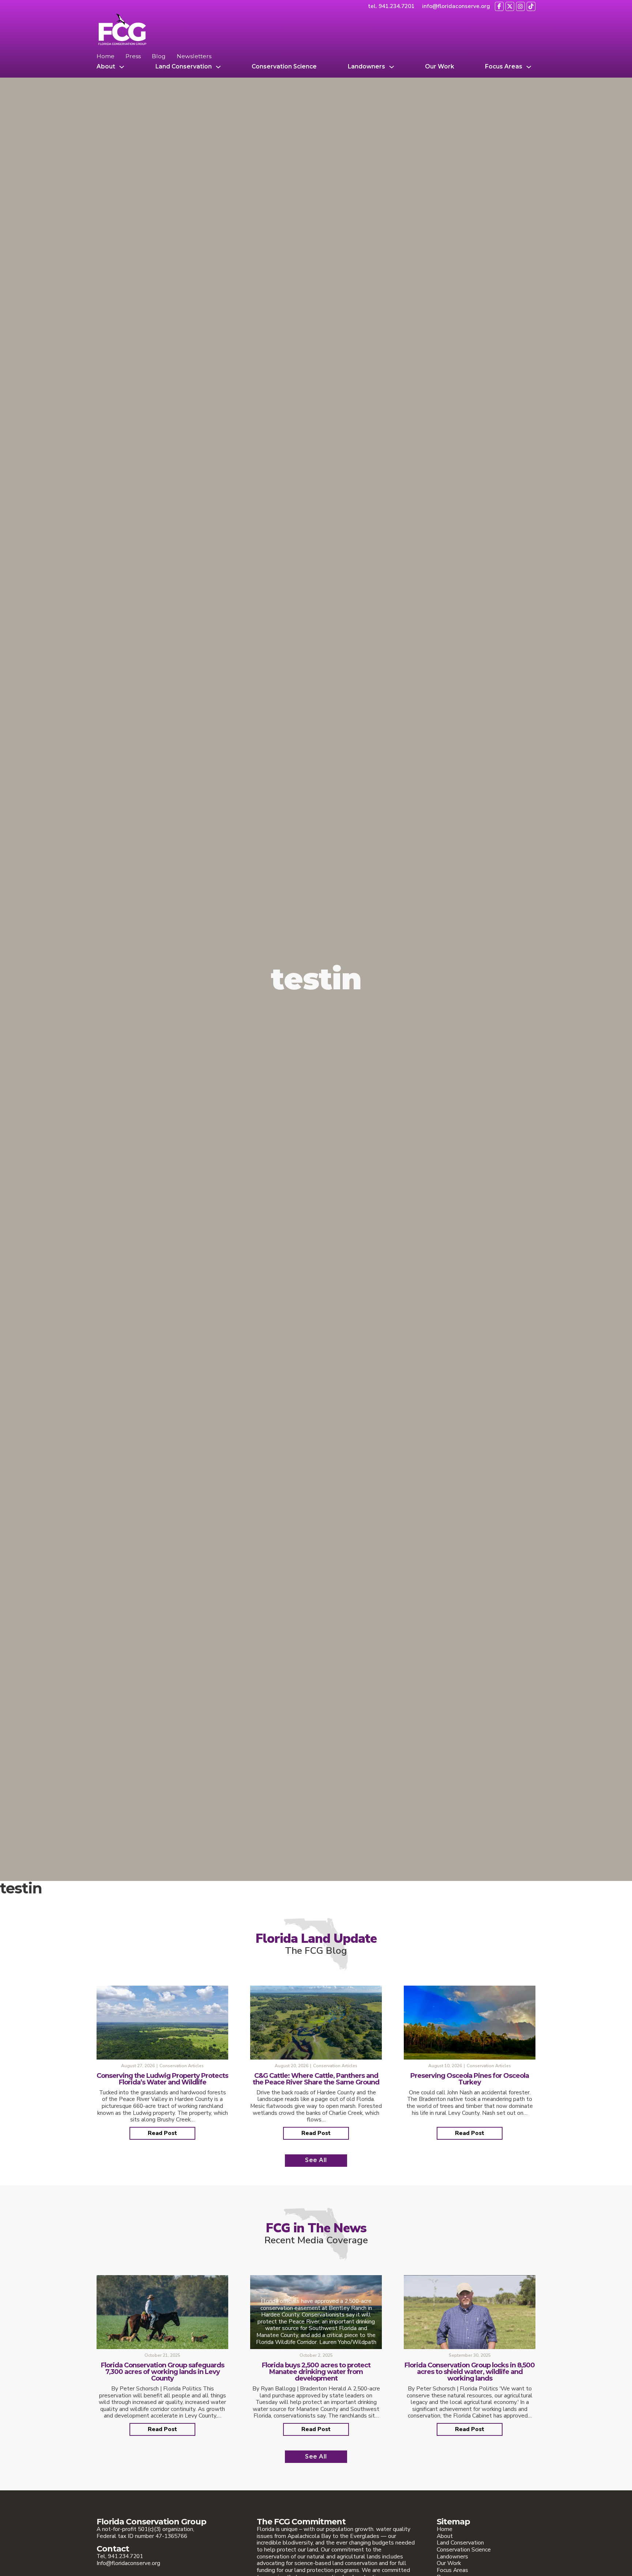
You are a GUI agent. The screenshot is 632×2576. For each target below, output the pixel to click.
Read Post (162, 2133)
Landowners (366, 67)
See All (316, 2160)
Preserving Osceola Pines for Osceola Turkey (470, 2079)
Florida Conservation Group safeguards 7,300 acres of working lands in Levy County (163, 2372)
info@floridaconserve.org (456, 6)
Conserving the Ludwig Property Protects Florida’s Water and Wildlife (162, 2079)
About (106, 67)
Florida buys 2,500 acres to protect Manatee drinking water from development (316, 2372)
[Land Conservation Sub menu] (218, 67)
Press (133, 56)
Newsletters (194, 56)
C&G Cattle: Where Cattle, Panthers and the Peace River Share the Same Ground (316, 2079)
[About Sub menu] (122, 67)
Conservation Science (284, 67)
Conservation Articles (182, 2066)
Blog (159, 56)
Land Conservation (184, 67)
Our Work (440, 67)
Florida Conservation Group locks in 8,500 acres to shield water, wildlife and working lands (470, 2372)
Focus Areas (504, 67)
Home (106, 56)
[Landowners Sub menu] (392, 67)
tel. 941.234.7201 (391, 6)
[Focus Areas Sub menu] (529, 67)
